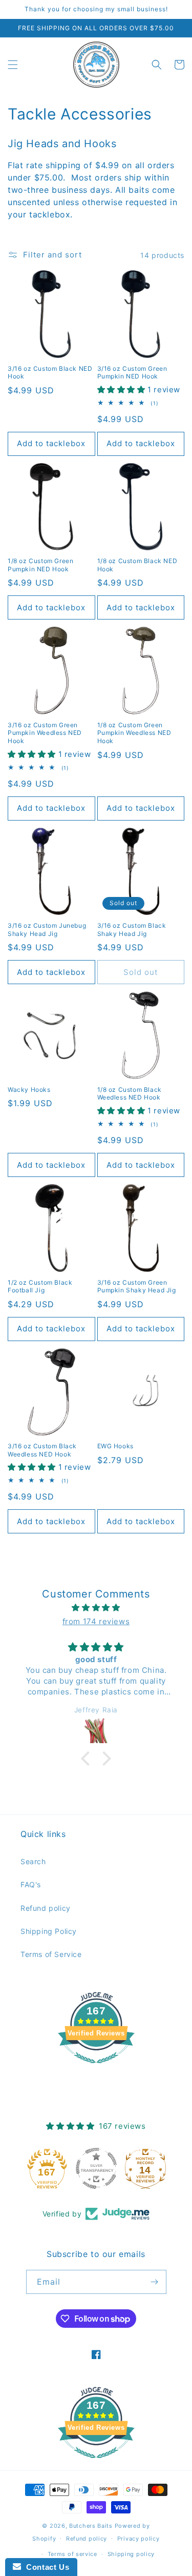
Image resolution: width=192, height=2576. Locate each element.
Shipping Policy (49, 1931)
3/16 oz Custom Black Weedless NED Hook (42, 1450)
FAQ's (31, 1884)
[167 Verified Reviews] (96, 2069)
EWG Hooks (115, 1446)
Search (33, 1861)
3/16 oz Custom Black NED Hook (50, 373)
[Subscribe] (155, 2282)
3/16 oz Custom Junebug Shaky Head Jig (47, 930)
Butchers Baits (91, 2526)
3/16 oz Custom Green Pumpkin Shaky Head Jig (137, 1286)
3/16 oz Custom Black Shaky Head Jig (132, 930)
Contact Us (45, 2567)
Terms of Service (51, 1954)
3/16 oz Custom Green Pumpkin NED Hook (132, 373)
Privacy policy (138, 2539)
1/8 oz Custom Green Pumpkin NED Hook (40, 565)
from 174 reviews (96, 1621)
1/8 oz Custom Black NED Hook (137, 565)
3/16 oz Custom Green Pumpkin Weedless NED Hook (45, 733)
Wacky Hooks (29, 1090)
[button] (13, 65)
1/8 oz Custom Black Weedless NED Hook (130, 1094)
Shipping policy (131, 2554)
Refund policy (46, 1908)
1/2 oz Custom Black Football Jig (40, 1286)
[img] (96, 1607)
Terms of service (72, 2554)
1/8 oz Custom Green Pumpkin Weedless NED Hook (134, 733)
